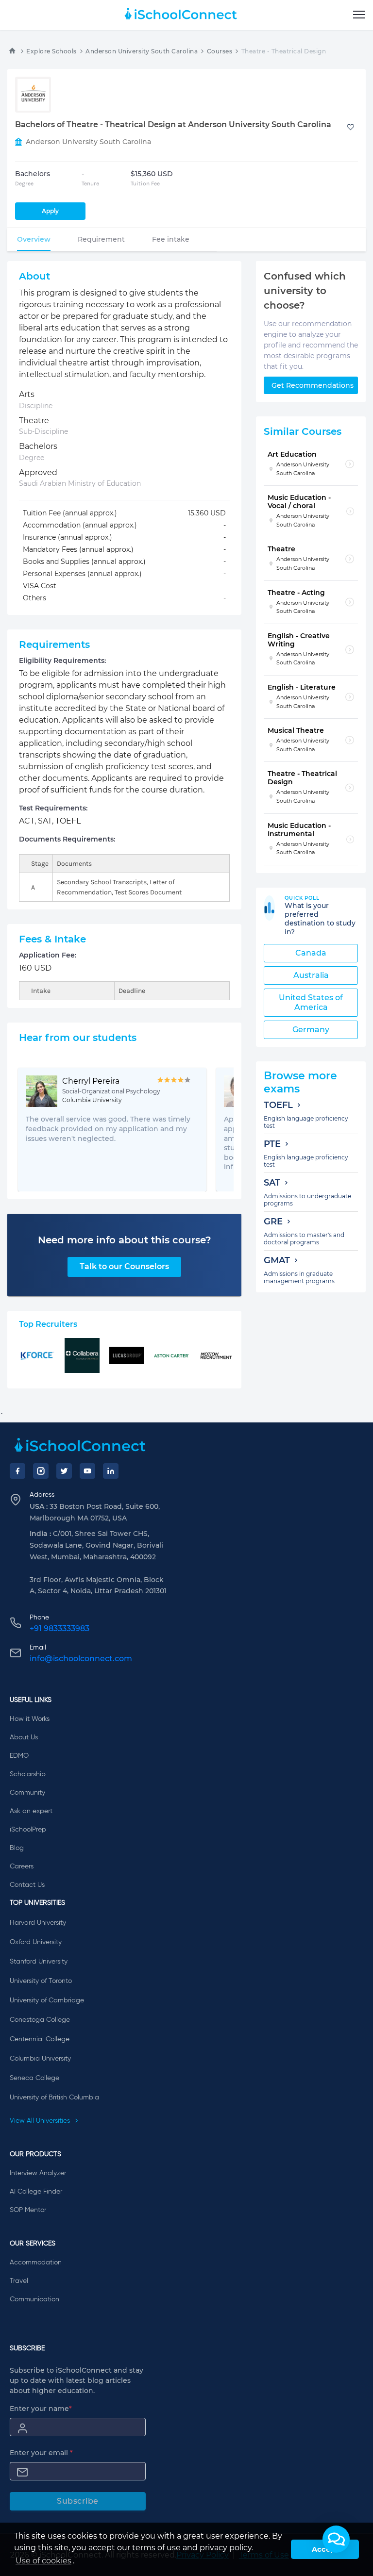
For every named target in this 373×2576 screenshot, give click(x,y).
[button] (336, 2539)
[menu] (359, 15)
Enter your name (41, 2409)
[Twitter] (64, 1471)
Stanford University (39, 1962)
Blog (17, 1848)
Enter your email (41, 2453)
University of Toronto (41, 1981)
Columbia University (40, 2059)
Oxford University (36, 1942)
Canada (311, 953)
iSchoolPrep (28, 1830)
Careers (22, 1866)
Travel (19, 2281)
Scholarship (28, 1774)
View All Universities (41, 2121)
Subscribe (78, 2501)
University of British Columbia (54, 2097)
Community (27, 1793)
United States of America (311, 1002)
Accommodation (36, 2262)
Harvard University (38, 1923)
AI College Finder (36, 2192)
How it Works (30, 1719)
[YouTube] (87, 1471)
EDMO (19, 1756)
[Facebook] (17, 1471)
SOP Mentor (28, 2210)
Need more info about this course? (125, 1240)
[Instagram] (41, 1471)
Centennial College (40, 2039)
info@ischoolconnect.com (81, 1659)
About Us (24, 1737)
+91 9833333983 (59, 1628)
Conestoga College (40, 2020)
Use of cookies (43, 2561)
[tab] (34, 239)
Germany (311, 1030)
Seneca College (34, 2078)
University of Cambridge (47, 2000)
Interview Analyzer (38, 2173)
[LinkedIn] (111, 1471)
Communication (34, 2299)
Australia (311, 975)
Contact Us (27, 1885)
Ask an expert (31, 1811)
